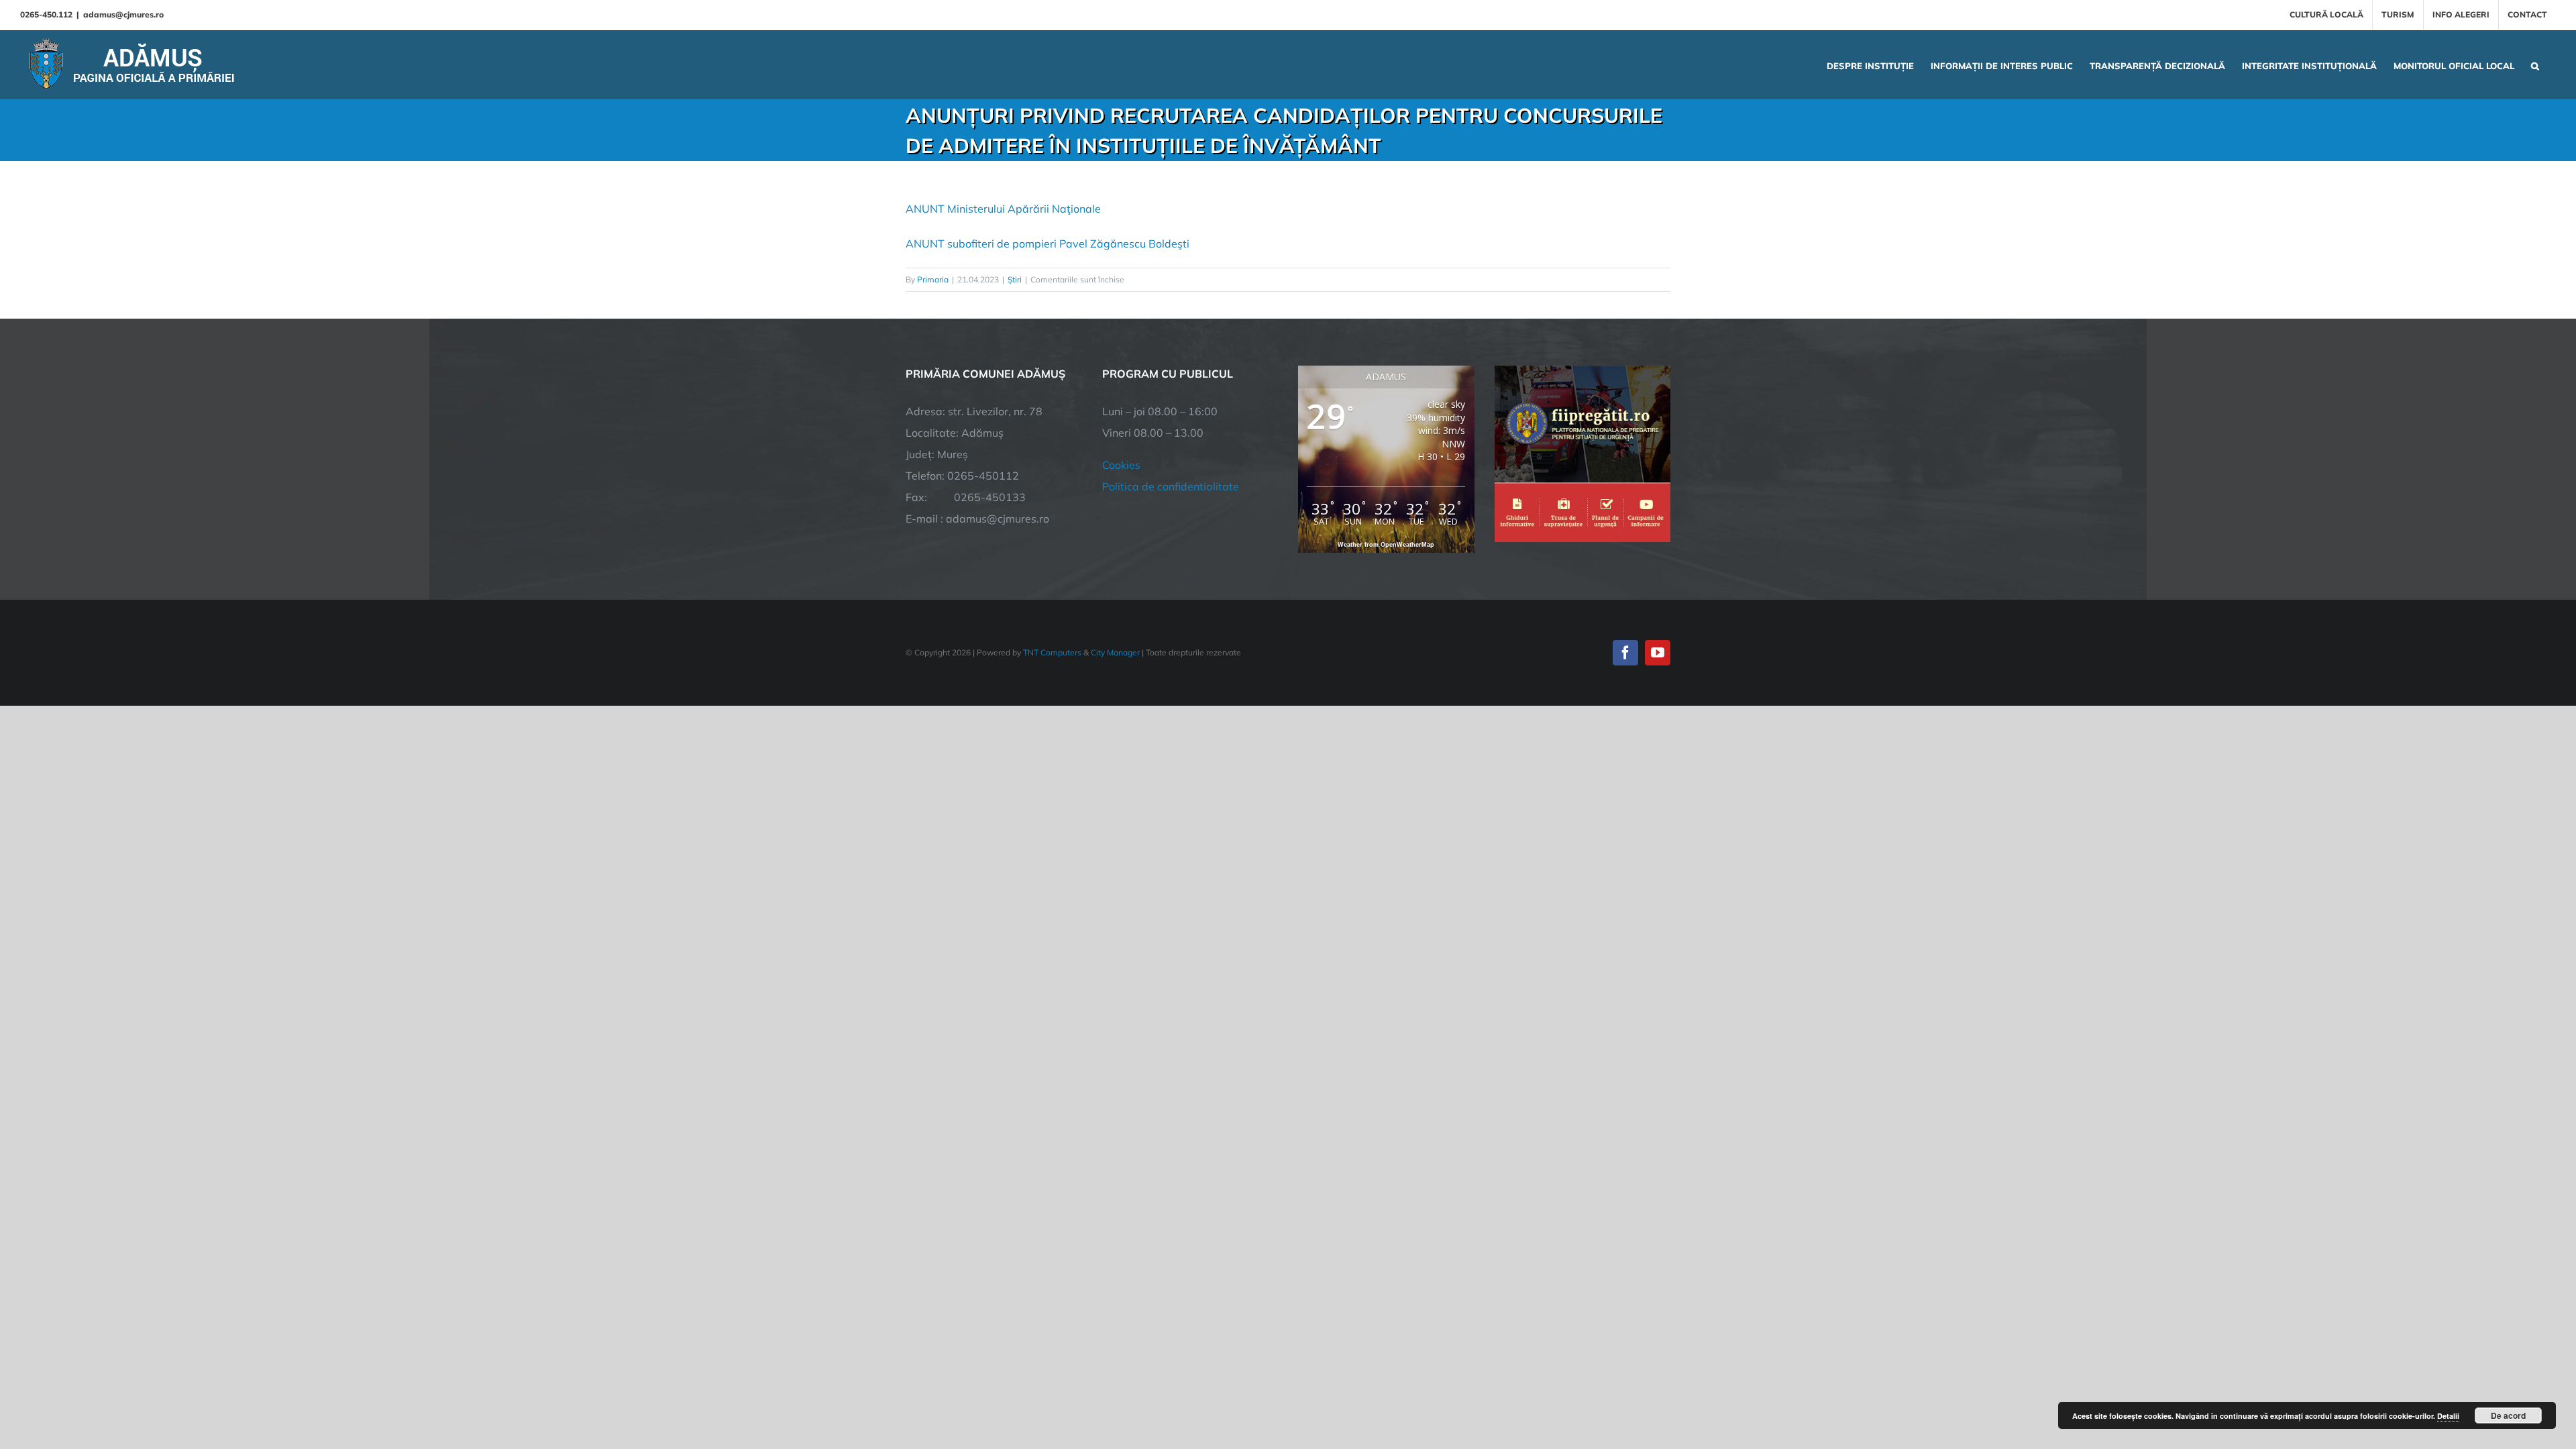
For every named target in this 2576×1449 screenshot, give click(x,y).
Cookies (1121, 465)
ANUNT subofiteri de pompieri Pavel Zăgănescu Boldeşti (1048, 244)
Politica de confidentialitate (1171, 486)
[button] (2535, 64)
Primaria (933, 279)
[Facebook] (1625, 653)
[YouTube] (1658, 653)
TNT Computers (1052, 652)
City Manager (1115, 652)
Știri (1015, 279)
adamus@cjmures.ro (123, 14)
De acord (2508, 1415)
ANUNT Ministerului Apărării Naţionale (1003, 209)
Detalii (2448, 1416)
